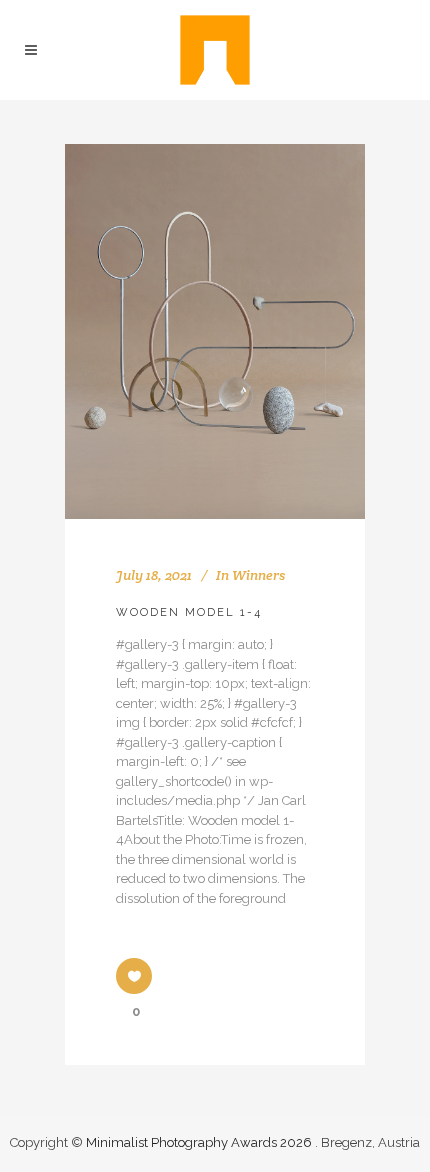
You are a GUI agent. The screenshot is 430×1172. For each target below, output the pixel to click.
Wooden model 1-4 (189, 612)
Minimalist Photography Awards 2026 (200, 1142)
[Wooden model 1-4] (215, 331)
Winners (258, 575)
